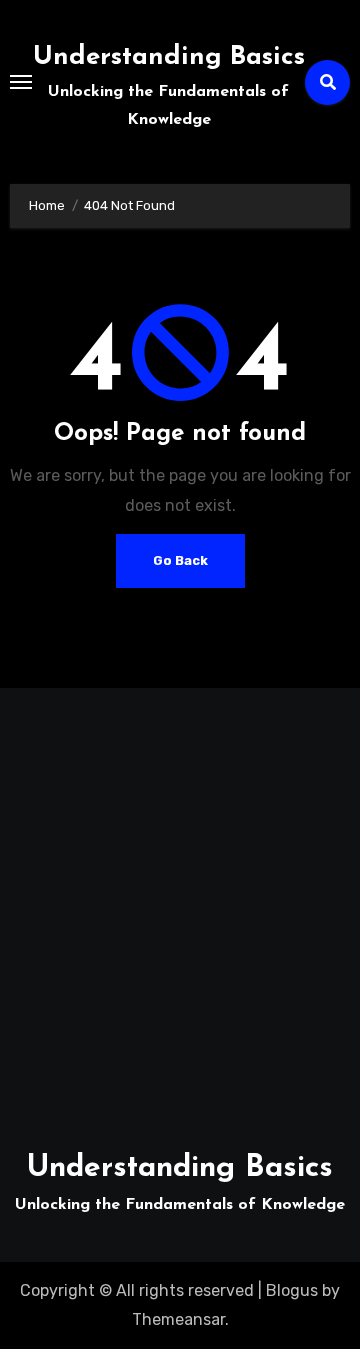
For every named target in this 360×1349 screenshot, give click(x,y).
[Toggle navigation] (21, 82)
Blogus (292, 1290)
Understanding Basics (169, 57)
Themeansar (178, 1319)
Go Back (180, 560)
